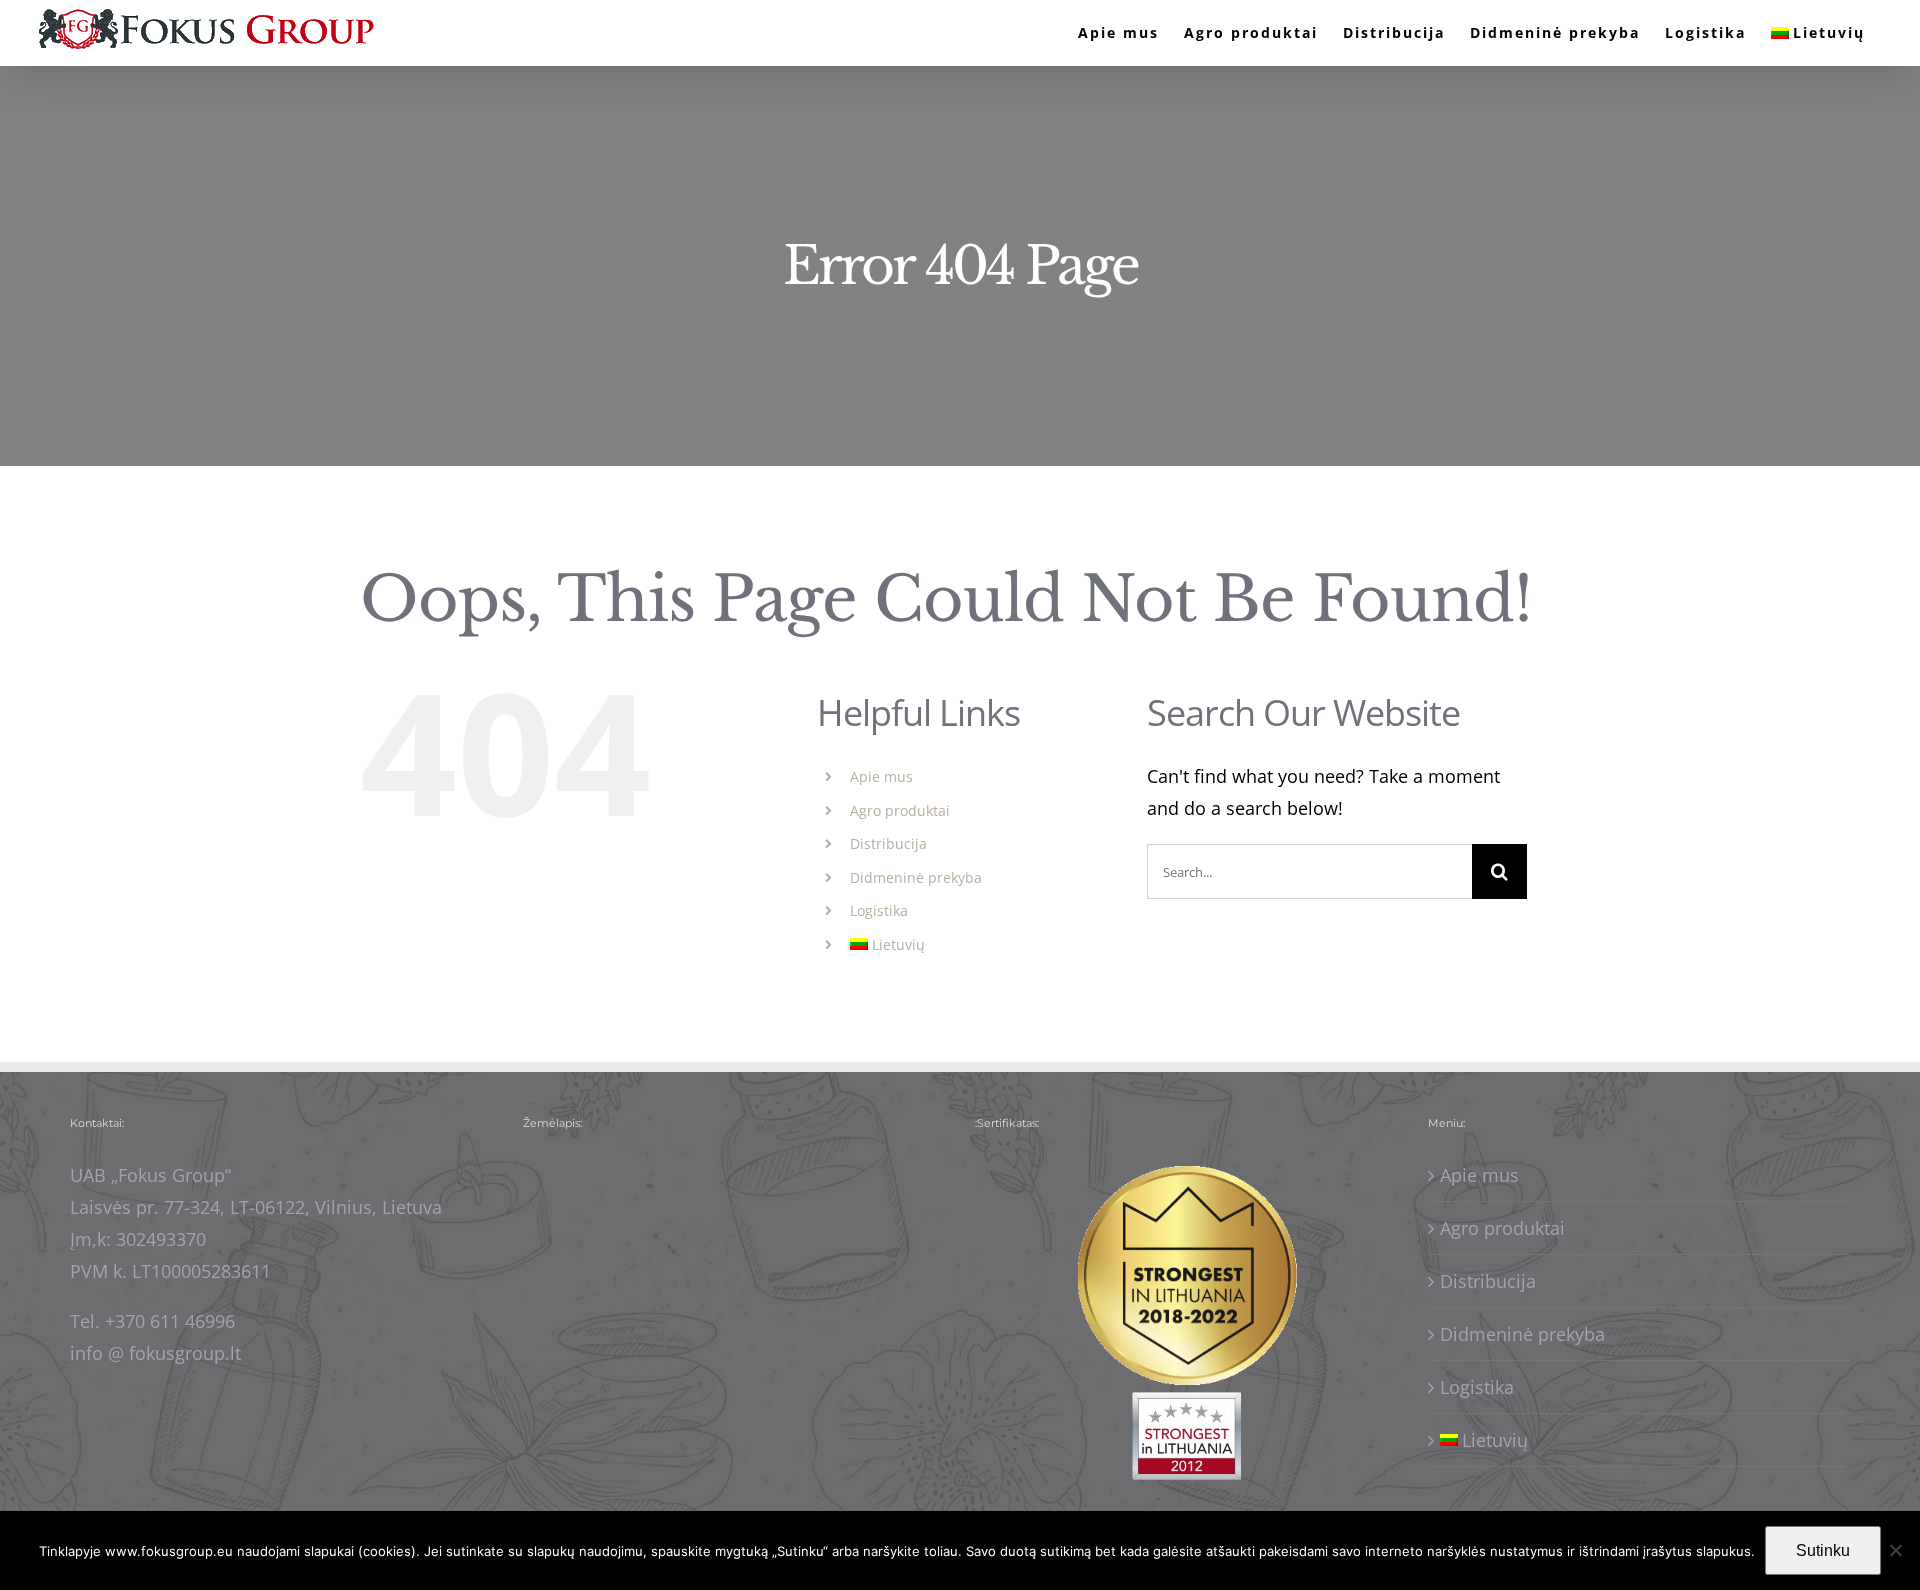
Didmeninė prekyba (916, 877)
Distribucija (888, 843)
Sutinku (1823, 1550)
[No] (1895, 1550)
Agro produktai (900, 810)
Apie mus (881, 776)
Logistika (879, 910)
